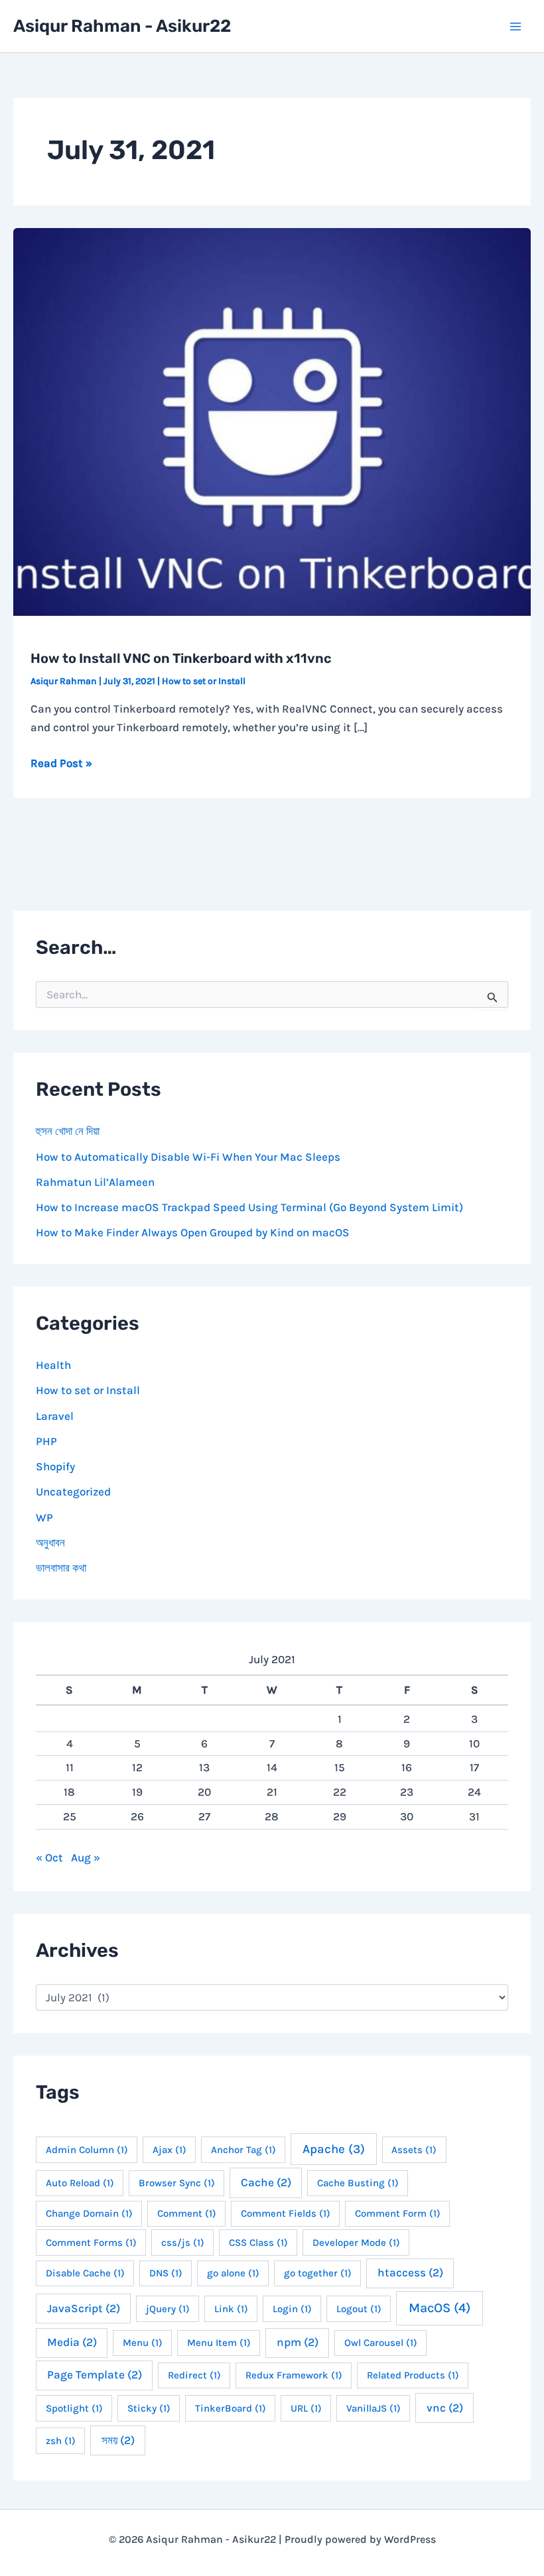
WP (44, 1517)
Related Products (413, 2375)
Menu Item (219, 2343)
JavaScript (84, 2308)
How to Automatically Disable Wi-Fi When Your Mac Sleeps (188, 1157)
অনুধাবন (50, 1543)
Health (53, 1365)
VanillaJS (374, 2408)
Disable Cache (85, 2273)
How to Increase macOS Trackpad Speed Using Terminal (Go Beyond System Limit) (249, 1207)
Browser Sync (177, 2183)
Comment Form (398, 2213)
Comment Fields (286, 2213)
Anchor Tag (243, 2150)
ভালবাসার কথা (61, 1568)
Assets (414, 2150)
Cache (266, 2182)
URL (306, 2408)
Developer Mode (356, 2243)
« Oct (49, 1857)
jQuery (168, 2309)
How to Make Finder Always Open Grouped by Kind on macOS (193, 1232)
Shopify (55, 1466)
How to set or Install (204, 681)
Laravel (55, 1416)
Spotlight (74, 2408)
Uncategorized (73, 1492)
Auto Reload (80, 2183)
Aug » (86, 1857)
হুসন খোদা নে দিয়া (68, 1131)
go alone (233, 2273)
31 (474, 1816)
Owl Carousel (381, 2343)
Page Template (95, 2374)
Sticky (149, 2408)
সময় (118, 2440)
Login (292, 2309)
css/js (183, 2243)
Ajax (170, 2150)
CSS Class (258, 2243)
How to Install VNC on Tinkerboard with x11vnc (181, 658)
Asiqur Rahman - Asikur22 (122, 26)
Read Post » (61, 764)
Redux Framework (294, 2375)
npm (298, 2342)
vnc (445, 2408)
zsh (61, 2441)
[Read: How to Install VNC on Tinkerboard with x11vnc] (272, 421)
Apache (334, 2149)
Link (231, 2309)
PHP (46, 1441)
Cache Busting (358, 2183)
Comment (187, 2213)
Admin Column (87, 2150)
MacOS (440, 2308)
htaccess (410, 2272)
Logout (359, 2309)
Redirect (194, 2375)
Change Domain (89, 2213)
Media (72, 2342)
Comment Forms (91, 2243)
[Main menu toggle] (516, 27)
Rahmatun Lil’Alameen (95, 1182)
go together (318, 2273)
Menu (143, 2343)
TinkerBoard (231, 2408)
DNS (166, 2273)
